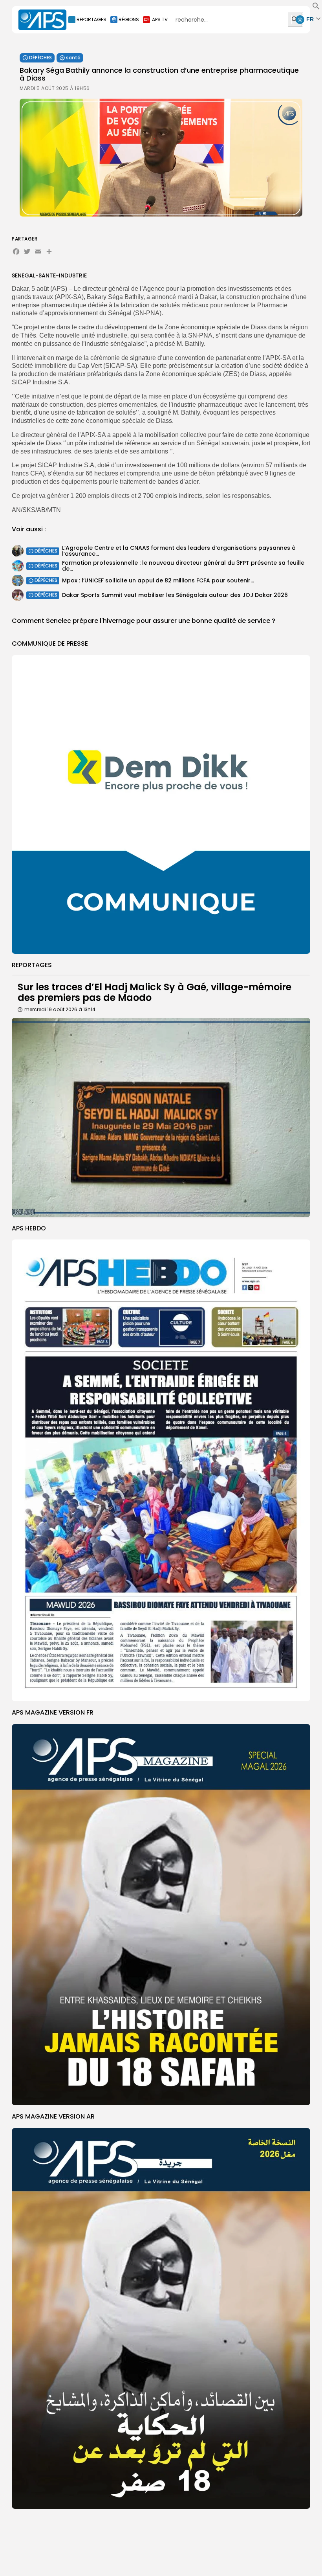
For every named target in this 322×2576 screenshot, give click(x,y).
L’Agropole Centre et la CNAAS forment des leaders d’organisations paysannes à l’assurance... (179, 551)
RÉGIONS (129, 19)
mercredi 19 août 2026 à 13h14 (60, 1009)
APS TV (160, 19)
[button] (316, 8)
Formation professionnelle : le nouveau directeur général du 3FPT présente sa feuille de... (183, 566)
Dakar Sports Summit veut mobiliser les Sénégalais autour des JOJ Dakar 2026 (175, 595)
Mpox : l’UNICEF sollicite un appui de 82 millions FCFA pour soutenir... (158, 580)
